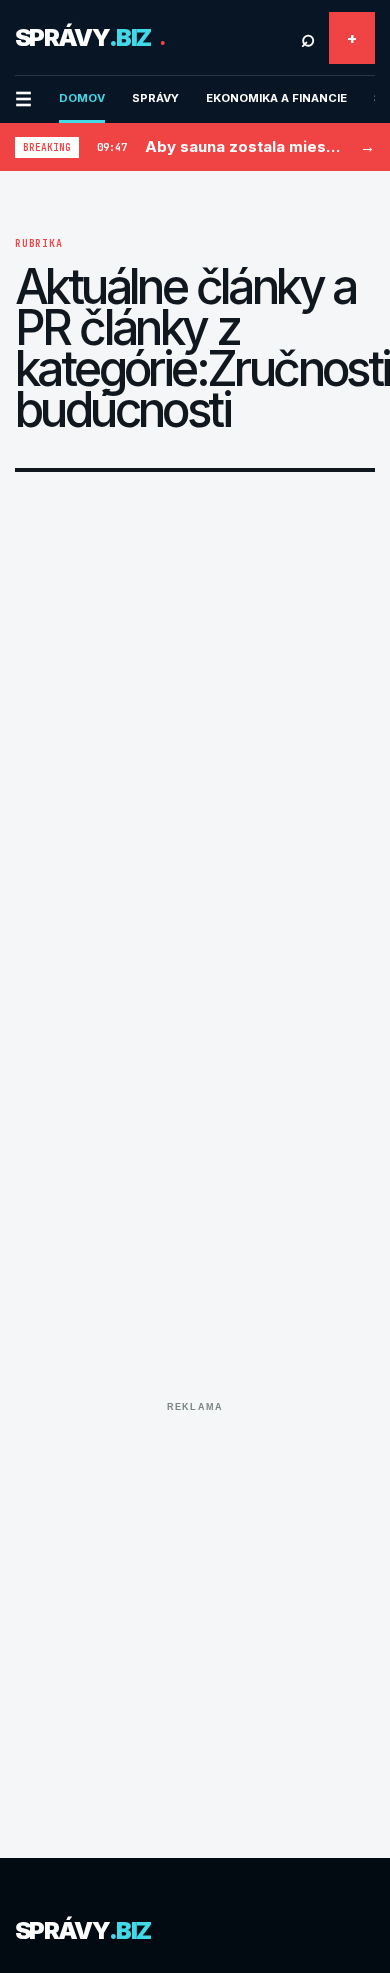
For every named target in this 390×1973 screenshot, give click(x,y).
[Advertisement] (195, 1615)
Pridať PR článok (352, 38)
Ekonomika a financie (276, 98)
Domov (82, 98)
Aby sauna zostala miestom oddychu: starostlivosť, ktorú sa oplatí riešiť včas (243, 146)
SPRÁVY (155, 98)
